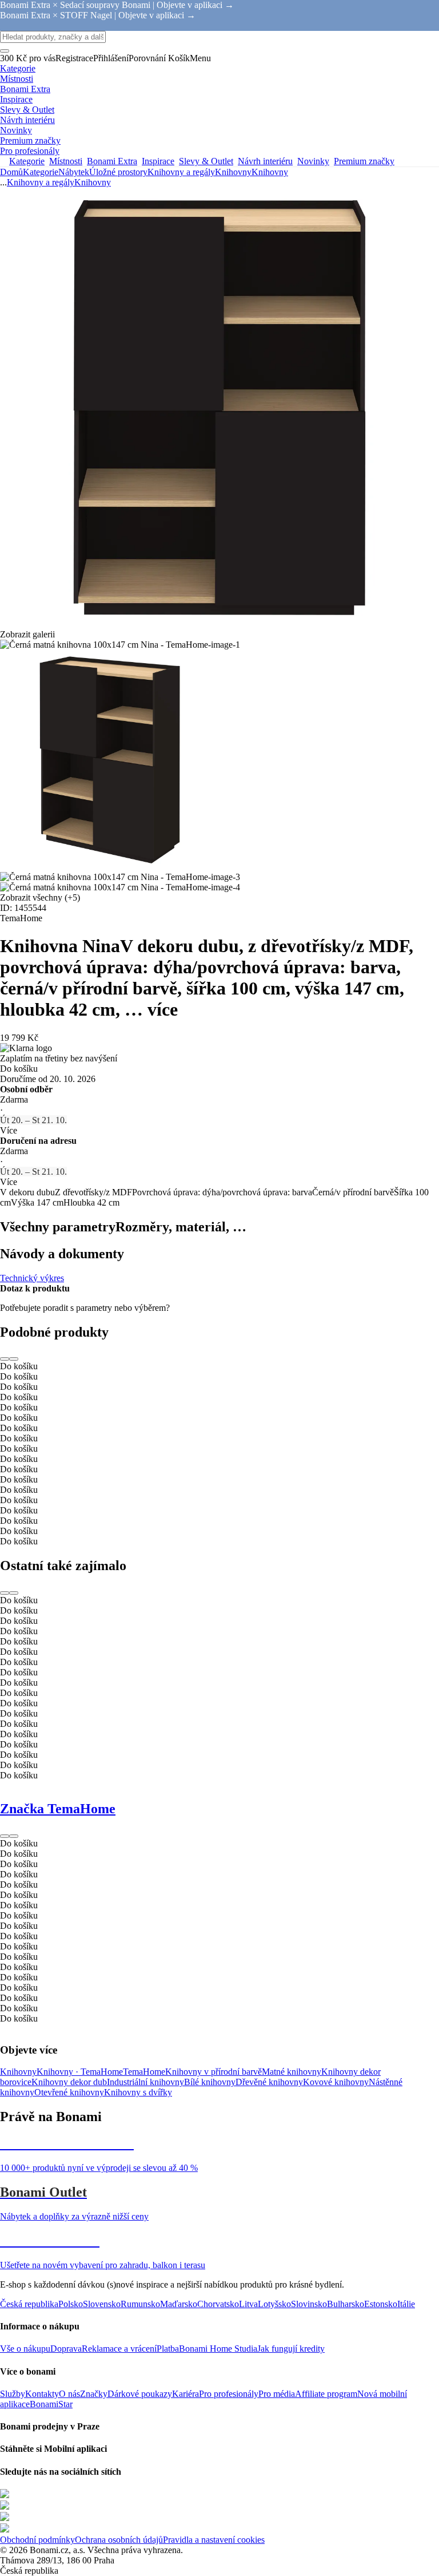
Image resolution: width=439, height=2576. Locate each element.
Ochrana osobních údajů (119, 2540)
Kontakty (42, 2394)
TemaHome (144, 2072)
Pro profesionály (229, 2394)
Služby (13, 2394)
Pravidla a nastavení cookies (214, 2540)
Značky (94, 2394)
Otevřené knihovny (69, 2092)
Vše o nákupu (25, 2349)
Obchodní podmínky (37, 2540)
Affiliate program (326, 2394)
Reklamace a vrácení (119, 2349)
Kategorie (41, 172)
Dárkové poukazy (140, 2394)
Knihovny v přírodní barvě (213, 2072)
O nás (69, 2394)
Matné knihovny (292, 2072)
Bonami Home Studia (218, 2349)
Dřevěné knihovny (269, 2082)
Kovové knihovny (336, 2082)
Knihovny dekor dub (69, 2082)
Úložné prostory (118, 172)
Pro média (277, 2394)
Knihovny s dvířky (138, 2092)
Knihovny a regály (181, 172)
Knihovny (270, 172)
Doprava (66, 2349)
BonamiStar (51, 2404)
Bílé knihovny (210, 2082)
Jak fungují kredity (291, 2349)
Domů (11, 172)
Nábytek (74, 172)
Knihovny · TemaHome (80, 2072)
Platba (168, 2349)
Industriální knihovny (145, 2082)
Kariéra (185, 2394)
